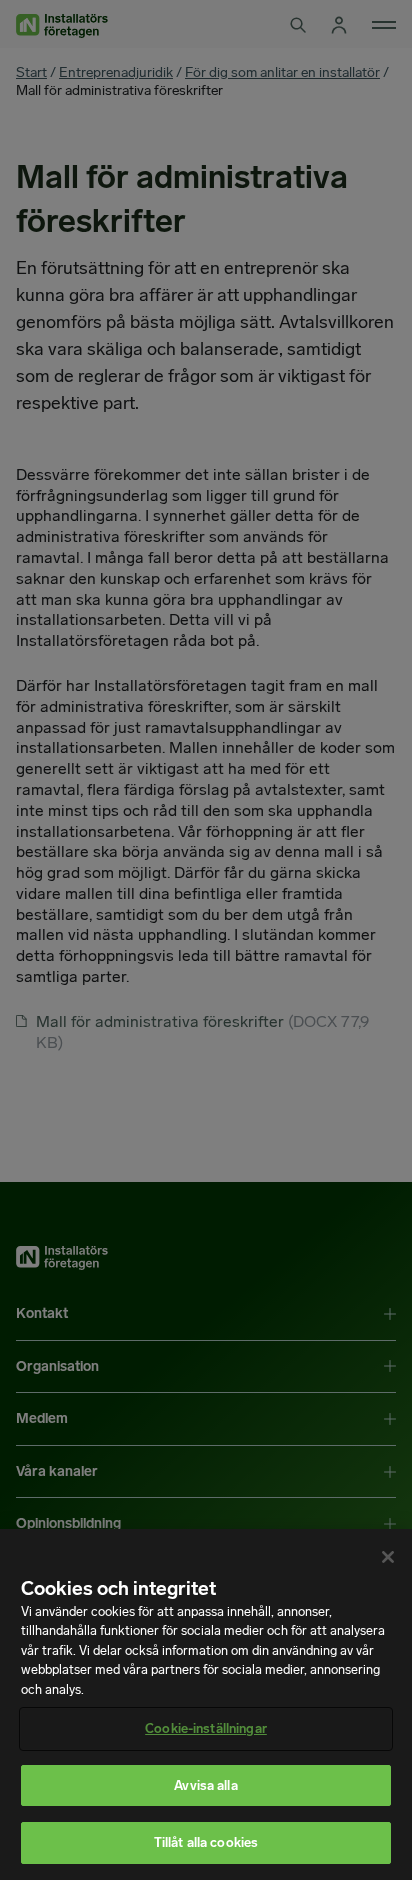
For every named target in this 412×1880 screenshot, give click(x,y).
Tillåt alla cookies (206, 1842)
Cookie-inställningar (206, 1728)
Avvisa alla (205, 1785)
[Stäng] (388, 1557)
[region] (206, 1704)
